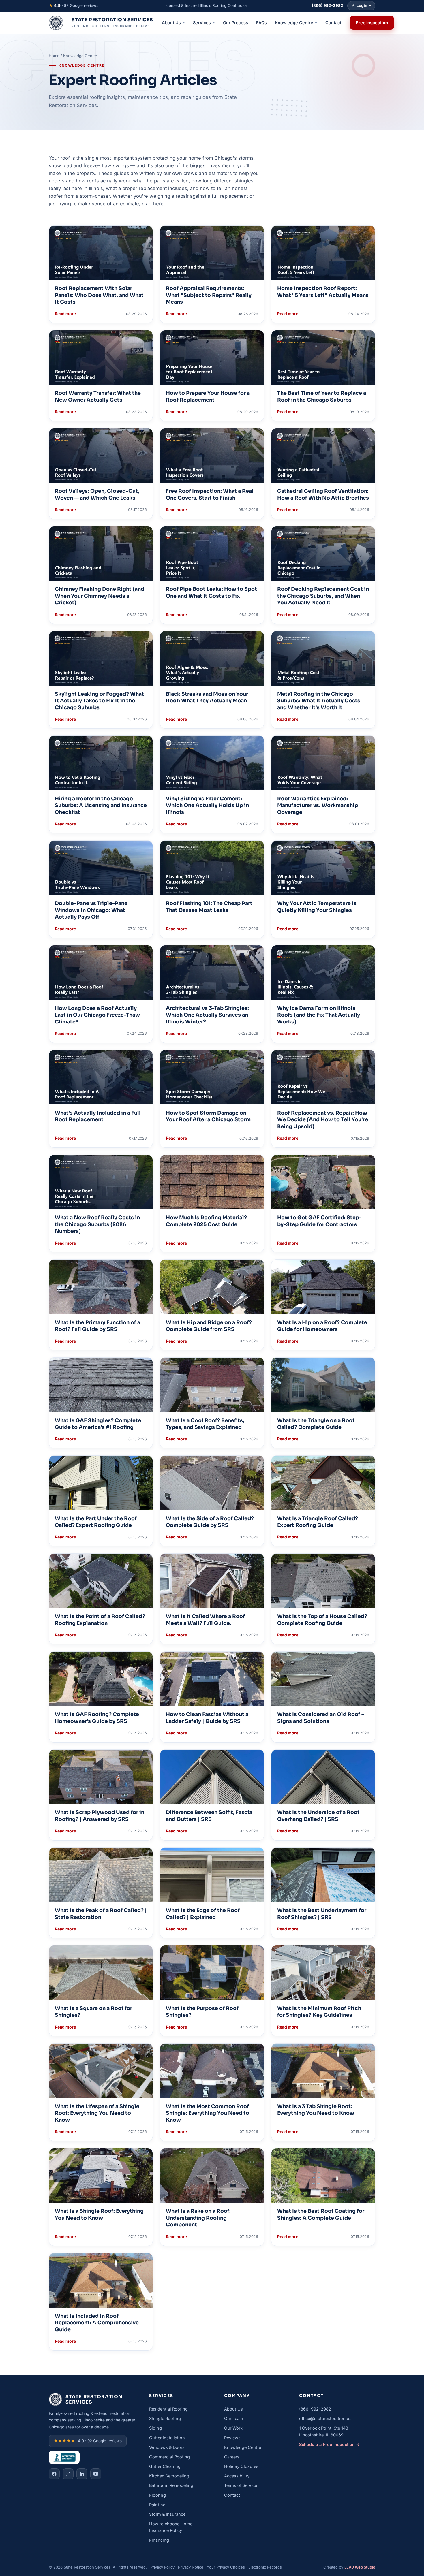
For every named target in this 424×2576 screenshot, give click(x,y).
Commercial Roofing (169, 2457)
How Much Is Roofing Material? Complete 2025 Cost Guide (206, 1221)
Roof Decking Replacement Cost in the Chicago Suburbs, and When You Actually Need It (323, 596)
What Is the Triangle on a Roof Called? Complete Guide (316, 1424)
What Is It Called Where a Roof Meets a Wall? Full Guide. (205, 1620)
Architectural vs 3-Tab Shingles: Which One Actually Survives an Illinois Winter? (207, 1015)
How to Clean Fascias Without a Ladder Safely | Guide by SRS (207, 1718)
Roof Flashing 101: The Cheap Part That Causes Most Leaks (209, 907)
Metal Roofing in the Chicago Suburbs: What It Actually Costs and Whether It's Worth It (319, 701)
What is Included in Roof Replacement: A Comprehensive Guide (97, 2323)
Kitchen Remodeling (169, 2476)
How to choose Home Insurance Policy (171, 2527)
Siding (155, 2428)
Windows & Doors (167, 2447)
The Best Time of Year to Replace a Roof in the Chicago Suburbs (322, 396)
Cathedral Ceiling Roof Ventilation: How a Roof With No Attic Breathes (323, 494)
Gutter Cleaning (165, 2466)
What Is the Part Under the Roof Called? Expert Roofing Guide (96, 1522)
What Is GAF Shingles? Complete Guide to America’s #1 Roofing (98, 1424)
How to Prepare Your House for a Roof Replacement (208, 396)
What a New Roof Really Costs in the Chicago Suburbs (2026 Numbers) (97, 1224)
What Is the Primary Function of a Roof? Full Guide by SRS (97, 1326)
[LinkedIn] (82, 2474)
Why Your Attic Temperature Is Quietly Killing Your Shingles (317, 907)
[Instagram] (68, 2474)
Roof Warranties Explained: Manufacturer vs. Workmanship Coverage (318, 805)
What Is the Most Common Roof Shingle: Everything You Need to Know (208, 2113)
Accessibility (237, 2476)
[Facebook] (54, 2474)
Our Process (236, 23)
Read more (65, 314)
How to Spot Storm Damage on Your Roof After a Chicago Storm (208, 1116)
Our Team (234, 2418)
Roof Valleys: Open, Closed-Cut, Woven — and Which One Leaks (97, 494)
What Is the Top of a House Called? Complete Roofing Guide (322, 1620)
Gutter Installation (167, 2438)
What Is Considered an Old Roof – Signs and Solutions (321, 1718)
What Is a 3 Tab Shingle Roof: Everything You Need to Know (316, 2110)
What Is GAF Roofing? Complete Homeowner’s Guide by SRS (97, 1718)
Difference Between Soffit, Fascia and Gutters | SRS (209, 1816)
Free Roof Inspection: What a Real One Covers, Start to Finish (210, 494)
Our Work (233, 2428)
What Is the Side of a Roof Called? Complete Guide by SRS (210, 1522)
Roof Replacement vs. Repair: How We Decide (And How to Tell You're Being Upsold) (323, 1120)
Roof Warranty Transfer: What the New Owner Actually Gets (98, 396)
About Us (233, 2409)
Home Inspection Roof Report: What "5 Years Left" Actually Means (323, 292)
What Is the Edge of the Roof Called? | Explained (203, 1914)
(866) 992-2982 (315, 2409)
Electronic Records (265, 2567)
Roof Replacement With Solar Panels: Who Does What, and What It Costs (99, 295)
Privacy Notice (191, 2567)
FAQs (261, 23)
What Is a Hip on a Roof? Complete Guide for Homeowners (322, 1326)
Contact (333, 23)
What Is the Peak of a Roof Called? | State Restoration (101, 1914)
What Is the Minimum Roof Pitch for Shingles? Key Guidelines (319, 2012)
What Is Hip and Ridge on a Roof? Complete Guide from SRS (209, 1326)
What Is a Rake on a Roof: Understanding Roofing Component (198, 2218)
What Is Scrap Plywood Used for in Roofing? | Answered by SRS (100, 1816)
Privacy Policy (162, 2567)
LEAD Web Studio (360, 2567)
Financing (159, 2540)
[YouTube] (96, 2474)
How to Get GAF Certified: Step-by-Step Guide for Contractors (319, 1221)
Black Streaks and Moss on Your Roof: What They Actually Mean (207, 697)
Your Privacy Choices (226, 2567)
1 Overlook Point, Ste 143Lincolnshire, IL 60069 (324, 2431)
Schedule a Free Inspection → (330, 2444)
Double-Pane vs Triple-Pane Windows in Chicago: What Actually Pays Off (91, 910)
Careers (232, 2457)
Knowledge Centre (243, 2447)
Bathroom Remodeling (171, 2485)
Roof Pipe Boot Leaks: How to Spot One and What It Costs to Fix (211, 592)
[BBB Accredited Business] (64, 2457)
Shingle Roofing (165, 2418)
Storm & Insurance (167, 2514)
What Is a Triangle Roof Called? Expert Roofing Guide (318, 1522)
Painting (157, 2505)
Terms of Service (241, 2485)
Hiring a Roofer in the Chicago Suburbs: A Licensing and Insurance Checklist (101, 805)
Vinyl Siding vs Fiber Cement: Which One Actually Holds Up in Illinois (207, 805)
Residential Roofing (168, 2409)
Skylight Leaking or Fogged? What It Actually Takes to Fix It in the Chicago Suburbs (99, 701)
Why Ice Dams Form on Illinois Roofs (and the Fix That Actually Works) (319, 1015)
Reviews (232, 2438)
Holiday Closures (241, 2466)
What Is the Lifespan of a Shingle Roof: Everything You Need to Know (97, 2113)
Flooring (157, 2495)
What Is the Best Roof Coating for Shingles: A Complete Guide (321, 2214)
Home (54, 56)
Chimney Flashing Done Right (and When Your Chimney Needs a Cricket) (100, 596)
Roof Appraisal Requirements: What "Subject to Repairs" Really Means (209, 295)
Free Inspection (372, 23)
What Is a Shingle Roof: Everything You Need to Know (99, 2214)
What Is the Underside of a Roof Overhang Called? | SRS (318, 1816)
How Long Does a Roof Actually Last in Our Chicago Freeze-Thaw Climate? (97, 1015)
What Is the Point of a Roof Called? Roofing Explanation (100, 1620)
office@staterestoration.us (325, 2418)
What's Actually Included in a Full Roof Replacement (98, 1116)
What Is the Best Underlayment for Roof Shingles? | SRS (322, 1914)
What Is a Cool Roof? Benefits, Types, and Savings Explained (205, 1424)
